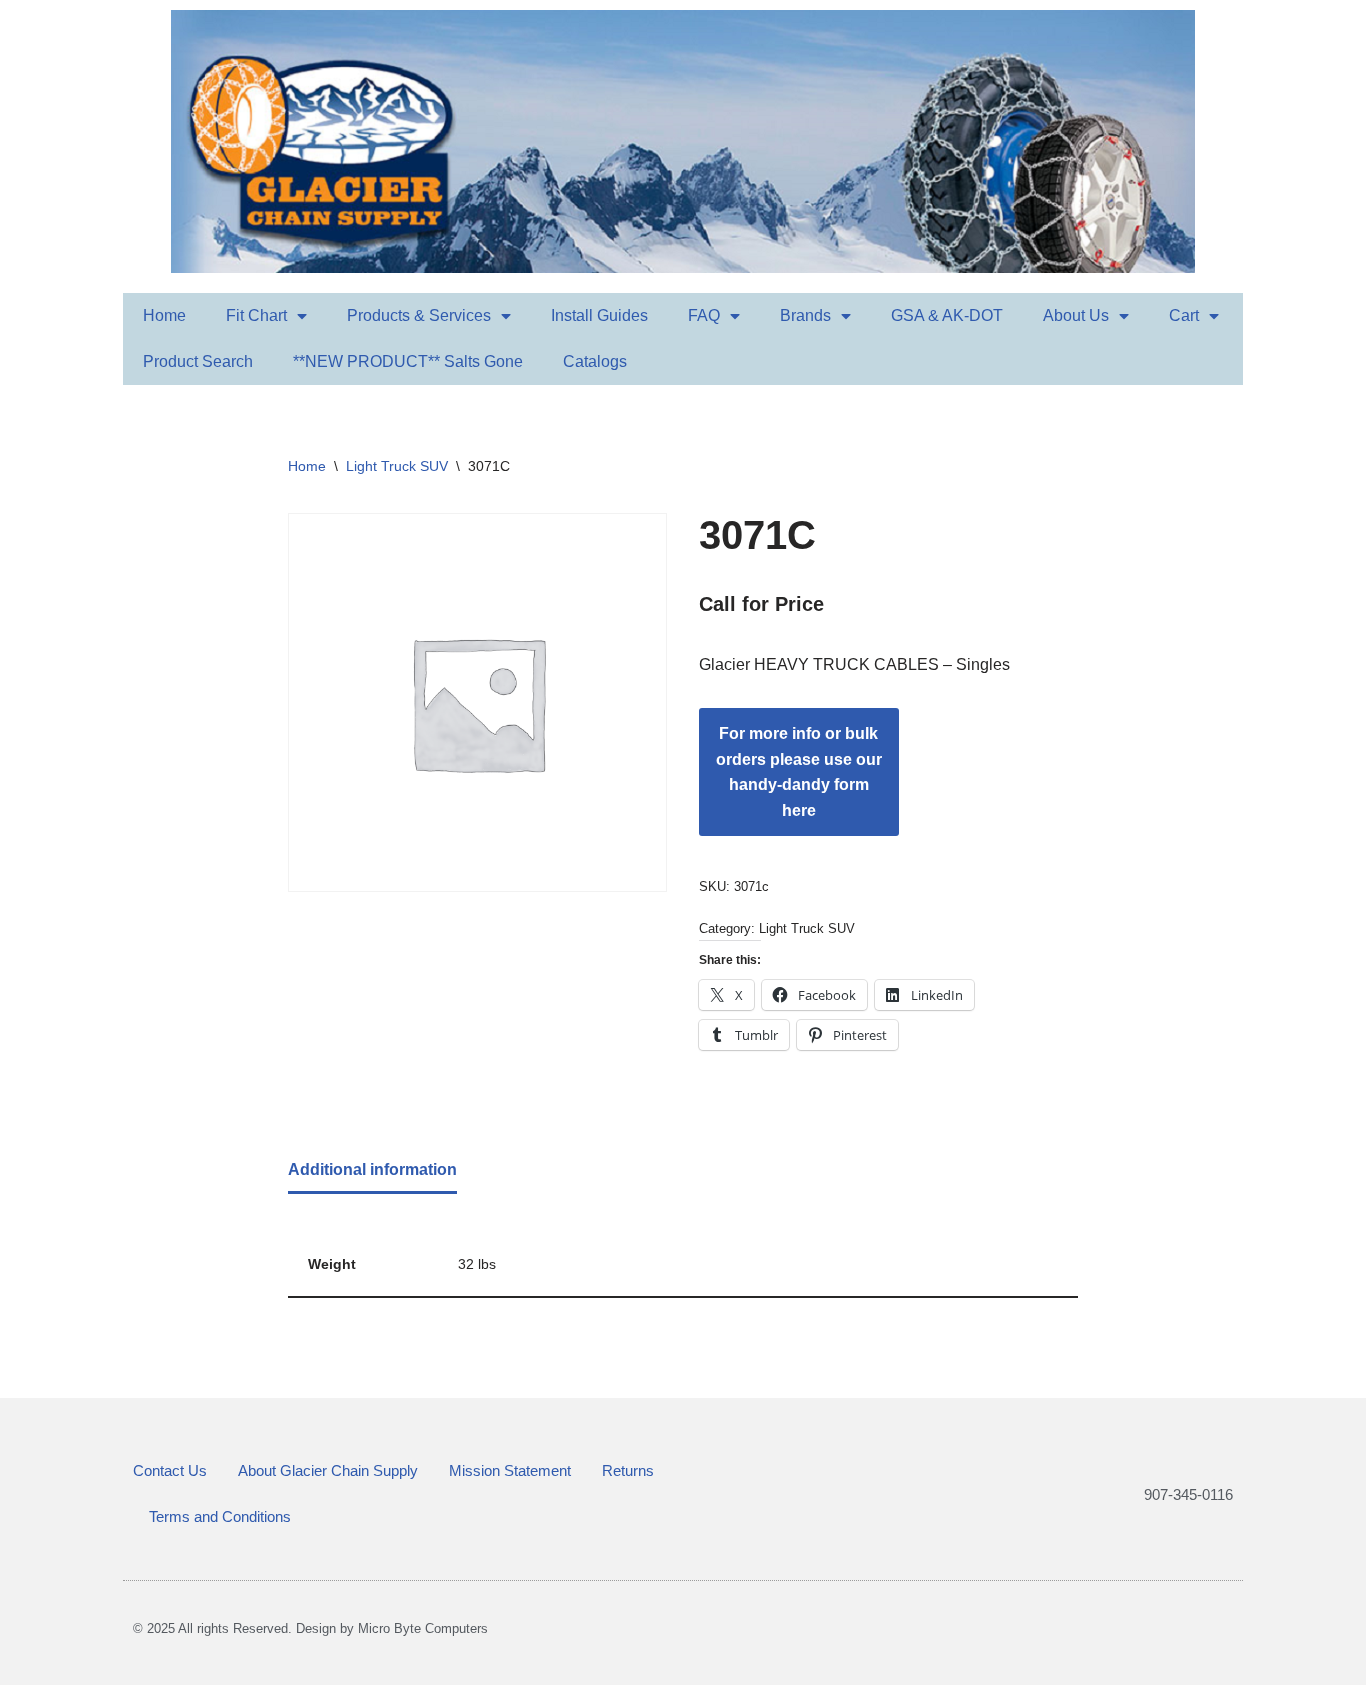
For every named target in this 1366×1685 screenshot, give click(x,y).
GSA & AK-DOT (947, 315)
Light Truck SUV (397, 466)
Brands (805, 315)
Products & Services (419, 315)
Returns (628, 1470)
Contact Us (170, 1470)
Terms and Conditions (220, 1516)
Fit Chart (256, 315)
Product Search (198, 361)
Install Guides (599, 315)
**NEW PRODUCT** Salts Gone (408, 361)
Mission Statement (510, 1470)
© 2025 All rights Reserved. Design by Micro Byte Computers (310, 1628)
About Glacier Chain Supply (328, 1470)
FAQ (704, 315)
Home (164, 315)
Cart (1184, 315)
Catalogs (595, 361)
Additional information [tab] (372, 1169)
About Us (1076, 315)
